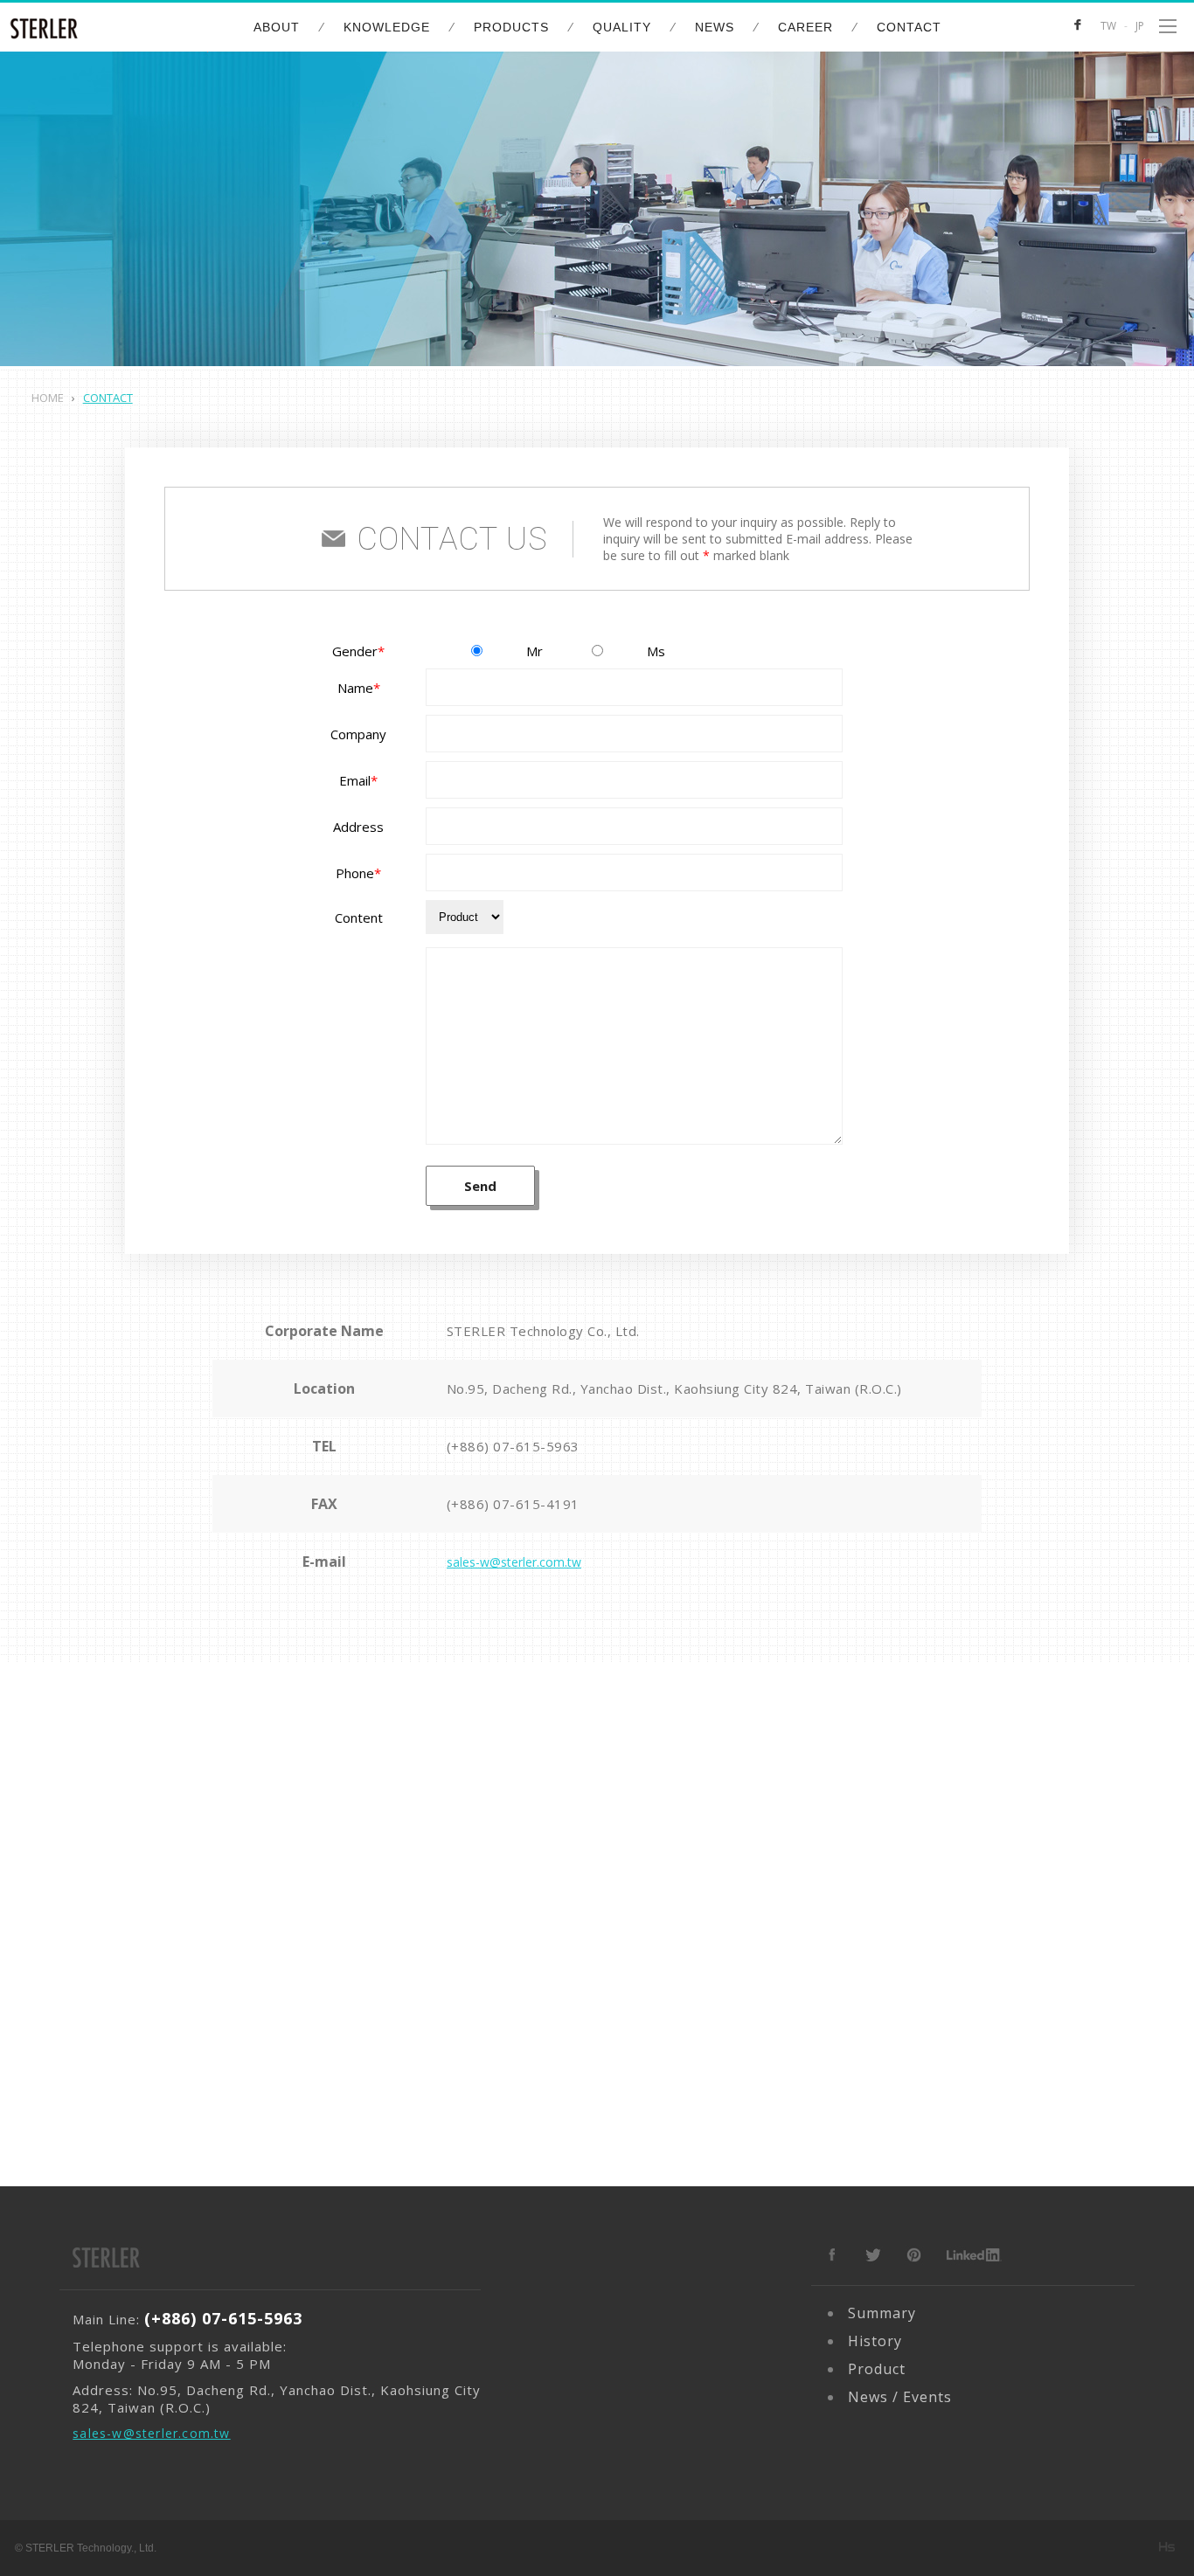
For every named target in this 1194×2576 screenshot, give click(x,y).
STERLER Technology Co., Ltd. (543, 1331)
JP (1140, 26)
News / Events (900, 2397)
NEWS (715, 27)
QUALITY (622, 27)
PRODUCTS (511, 27)
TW (1108, 26)
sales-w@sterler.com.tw (514, 1562)
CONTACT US (452, 539)
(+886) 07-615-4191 (513, 1504)
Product (877, 2369)
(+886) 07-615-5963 (513, 1446)
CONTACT (909, 27)
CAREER (805, 27)
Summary (882, 2313)
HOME (48, 398)
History (875, 2341)
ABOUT (277, 27)
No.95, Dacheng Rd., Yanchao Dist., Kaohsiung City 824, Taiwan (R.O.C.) (674, 1388)
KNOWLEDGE (387, 27)
